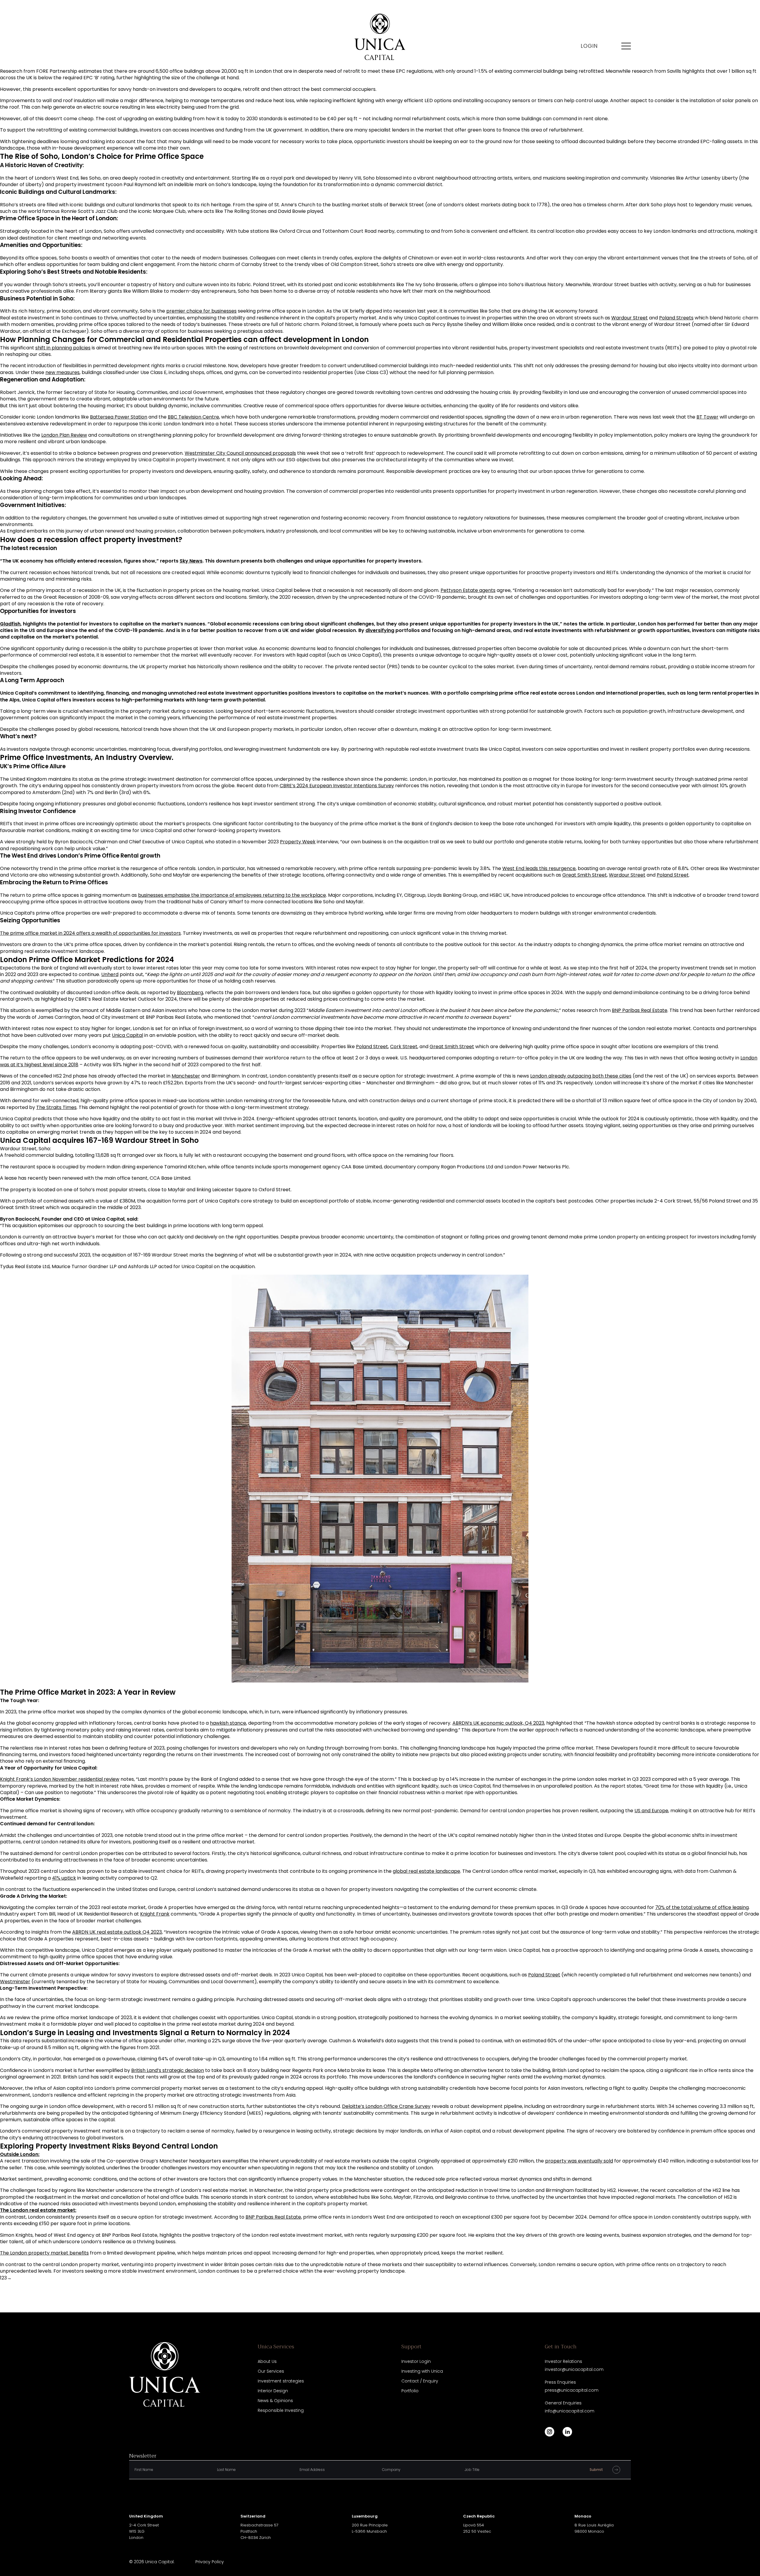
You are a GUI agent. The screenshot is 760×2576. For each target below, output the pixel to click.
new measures (62, 372)
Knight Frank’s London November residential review (60, 1779)
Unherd (110, 974)
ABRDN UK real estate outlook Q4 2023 (117, 1932)
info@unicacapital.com (570, 2411)
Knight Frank (155, 1914)
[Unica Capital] (380, 37)
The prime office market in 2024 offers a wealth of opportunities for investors (90, 933)
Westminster (15, 1982)
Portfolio (410, 2391)
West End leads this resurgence (539, 868)
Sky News (191, 561)
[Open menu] (626, 46)
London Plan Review (64, 435)
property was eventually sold (579, 2161)
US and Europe (651, 1811)
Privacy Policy (210, 2562)
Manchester (186, 1076)
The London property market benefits (44, 2253)
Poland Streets (676, 318)
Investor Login (416, 2361)
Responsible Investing (281, 2410)
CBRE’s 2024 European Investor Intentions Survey (337, 786)
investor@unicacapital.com (574, 2369)
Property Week (298, 842)
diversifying (380, 630)
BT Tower (707, 417)
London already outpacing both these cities (581, 1076)
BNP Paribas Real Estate (640, 1010)
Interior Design (273, 2391)
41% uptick (64, 1878)
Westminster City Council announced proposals (240, 453)
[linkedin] (567, 2432)
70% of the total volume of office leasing (702, 1907)
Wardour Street (630, 318)
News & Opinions (275, 2401)
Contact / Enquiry (420, 2381)
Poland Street (673, 875)
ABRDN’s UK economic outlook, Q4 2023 (498, 1723)
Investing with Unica (422, 2371)
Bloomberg (190, 992)
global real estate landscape (426, 1871)
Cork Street (404, 1047)
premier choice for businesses (201, 311)
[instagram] (550, 2432)
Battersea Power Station (119, 417)
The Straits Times (56, 1107)
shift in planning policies (63, 348)
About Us (267, 2361)
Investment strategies (281, 2381)
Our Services (271, 2371)
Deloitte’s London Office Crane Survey (386, 2106)
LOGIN (589, 46)
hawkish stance (228, 1723)
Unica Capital (128, 1035)
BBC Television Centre (193, 417)
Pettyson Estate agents (468, 590)
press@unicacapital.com (572, 2390)
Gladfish (10, 624)
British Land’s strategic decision (168, 2070)
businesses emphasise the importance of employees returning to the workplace (232, 895)
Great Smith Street (585, 875)
